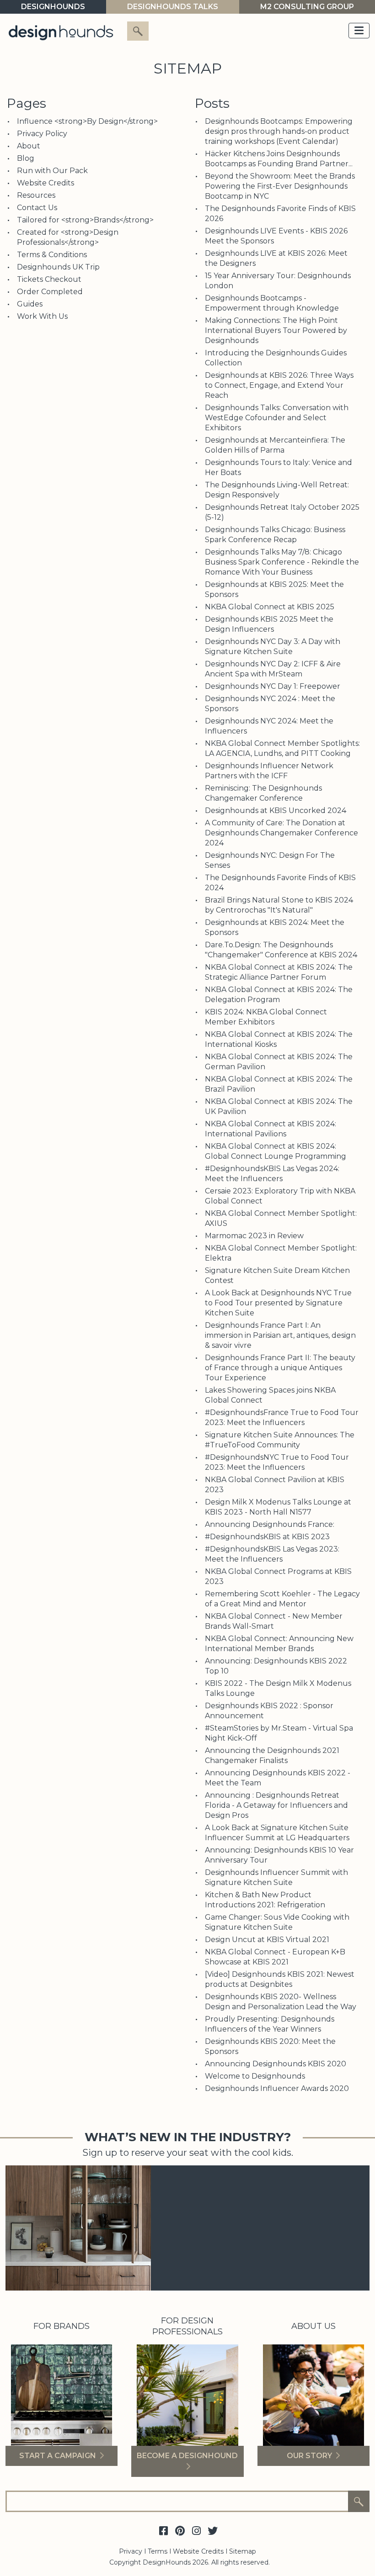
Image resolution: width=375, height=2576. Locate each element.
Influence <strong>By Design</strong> (87, 121)
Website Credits (46, 183)
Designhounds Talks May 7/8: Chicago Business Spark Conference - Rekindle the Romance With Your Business (282, 562)
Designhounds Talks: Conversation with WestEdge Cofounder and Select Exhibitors (277, 418)
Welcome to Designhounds (255, 2076)
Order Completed (50, 292)
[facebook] (163, 2531)
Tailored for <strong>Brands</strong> (85, 220)
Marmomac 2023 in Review (254, 1236)
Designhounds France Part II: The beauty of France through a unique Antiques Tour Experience (280, 1368)
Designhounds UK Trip (58, 267)
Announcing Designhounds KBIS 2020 (276, 2064)
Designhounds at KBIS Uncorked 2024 (276, 810)
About (29, 146)
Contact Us (37, 208)
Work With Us (42, 316)
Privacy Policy (42, 134)
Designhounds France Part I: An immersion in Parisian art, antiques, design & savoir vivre (280, 1335)
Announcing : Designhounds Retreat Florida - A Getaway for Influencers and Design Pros (276, 1805)
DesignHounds (53, 7)
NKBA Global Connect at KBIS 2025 (270, 607)
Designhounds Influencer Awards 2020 (277, 2088)
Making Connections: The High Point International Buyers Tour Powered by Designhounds (276, 330)
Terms (158, 2551)
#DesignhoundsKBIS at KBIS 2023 (267, 1537)
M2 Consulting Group (307, 7)
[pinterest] (180, 2531)
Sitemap (243, 2551)
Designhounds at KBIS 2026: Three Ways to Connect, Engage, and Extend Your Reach (279, 385)
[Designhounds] (61, 32)
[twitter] (213, 2531)
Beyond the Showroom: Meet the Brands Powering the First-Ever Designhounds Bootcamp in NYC (280, 186)
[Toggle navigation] (359, 31)
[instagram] (196, 2531)
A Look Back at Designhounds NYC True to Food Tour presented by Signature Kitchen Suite (278, 1303)
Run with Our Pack (52, 171)
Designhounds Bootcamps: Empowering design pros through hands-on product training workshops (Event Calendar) (279, 131)
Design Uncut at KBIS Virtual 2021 (267, 1940)
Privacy (131, 2551)
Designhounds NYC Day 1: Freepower (273, 686)
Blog (26, 158)
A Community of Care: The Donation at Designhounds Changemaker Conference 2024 (281, 833)
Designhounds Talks (173, 7)
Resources (36, 195)
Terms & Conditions (52, 255)
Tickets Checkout (49, 279)
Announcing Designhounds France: (270, 1524)
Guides (30, 304)
